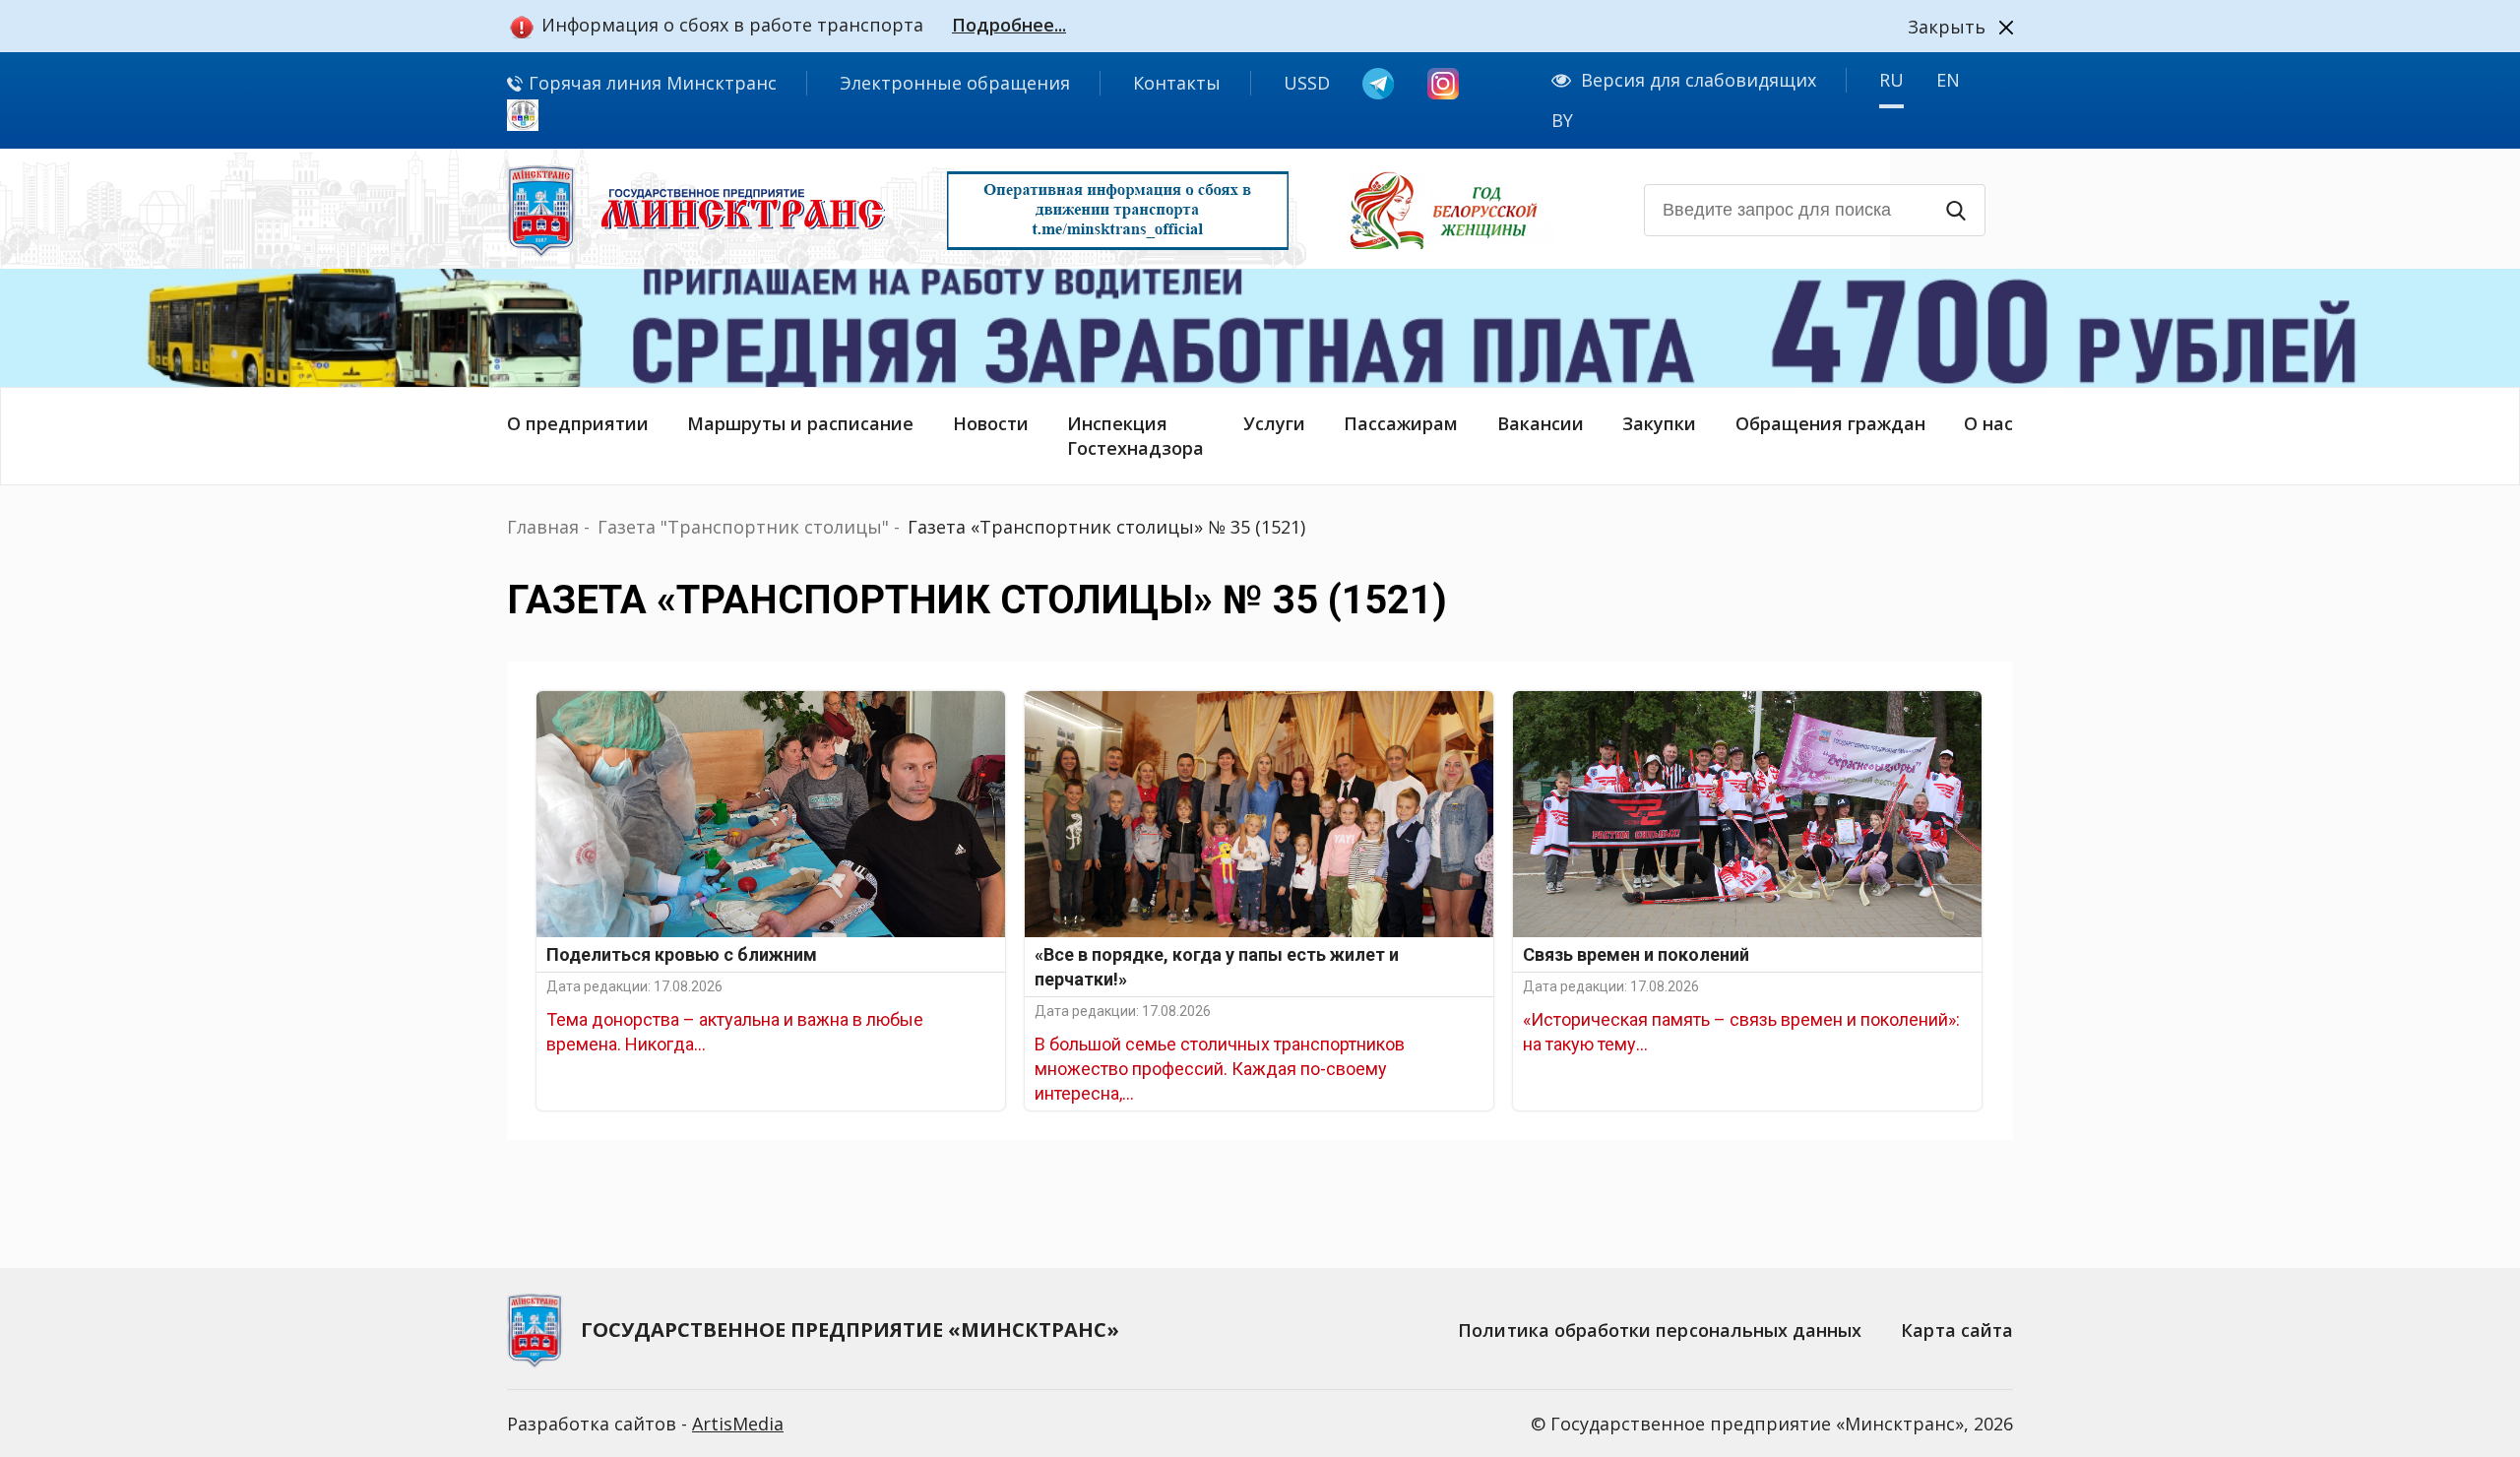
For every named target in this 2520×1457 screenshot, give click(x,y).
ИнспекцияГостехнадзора (1135, 436)
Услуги (1274, 423)
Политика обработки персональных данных (1660, 1330)
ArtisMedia (738, 1424)
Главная (543, 527)
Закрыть (1947, 27)
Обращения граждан (1830, 423)
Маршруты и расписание (800, 423)
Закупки (1659, 423)
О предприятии (578, 423)
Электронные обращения (955, 83)
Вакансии (1541, 423)
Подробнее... (1009, 25)
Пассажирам (1401, 423)
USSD (1307, 83)
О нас (1988, 423)
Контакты (1177, 83)
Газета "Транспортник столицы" (743, 527)
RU (1891, 80)
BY (1562, 120)
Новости (991, 423)
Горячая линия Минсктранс (650, 83)
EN (1948, 80)
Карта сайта (1957, 1330)
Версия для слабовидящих (1699, 80)
